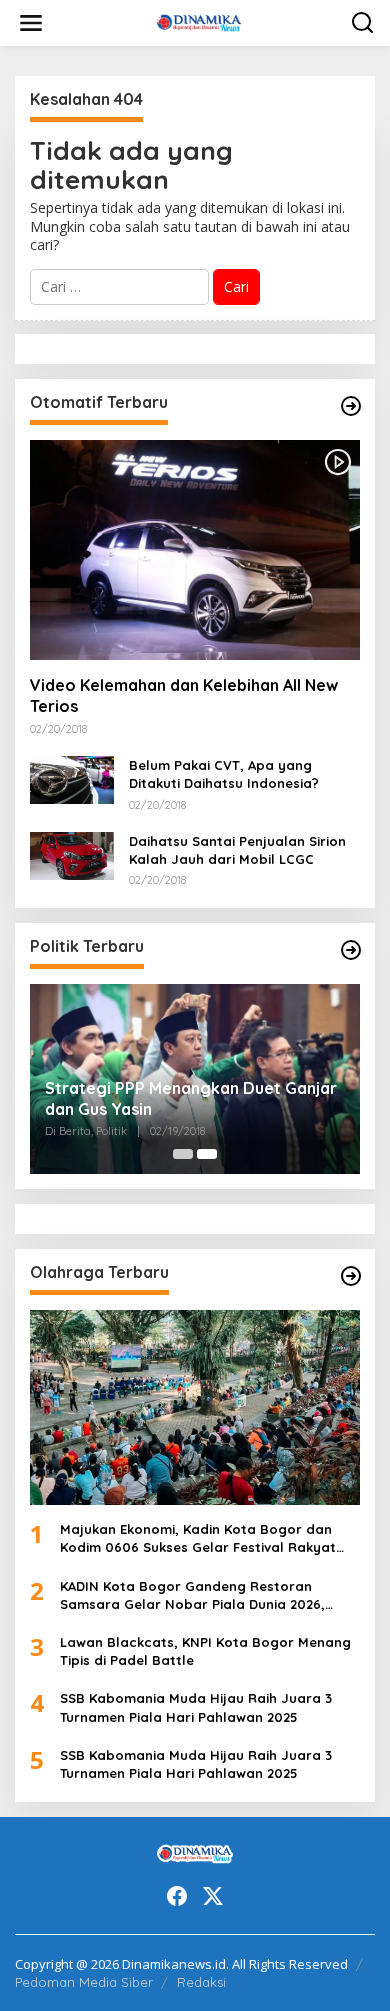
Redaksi (201, 1982)
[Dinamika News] (199, 21)
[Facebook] (177, 1896)
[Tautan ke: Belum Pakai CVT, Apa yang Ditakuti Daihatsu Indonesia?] (72, 778)
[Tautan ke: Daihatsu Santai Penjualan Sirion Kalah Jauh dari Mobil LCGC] (72, 854)
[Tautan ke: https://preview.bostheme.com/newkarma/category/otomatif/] (351, 406)
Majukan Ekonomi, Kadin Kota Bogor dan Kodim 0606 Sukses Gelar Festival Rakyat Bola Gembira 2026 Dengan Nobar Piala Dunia (198, 1538)
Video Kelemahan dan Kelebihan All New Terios (184, 695)
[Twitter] (213, 1896)
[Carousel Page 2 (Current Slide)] (207, 1154)
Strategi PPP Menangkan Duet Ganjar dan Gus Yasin (191, 1098)
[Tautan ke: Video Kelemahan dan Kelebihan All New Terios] (195, 550)
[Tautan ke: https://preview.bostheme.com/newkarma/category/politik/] (351, 950)
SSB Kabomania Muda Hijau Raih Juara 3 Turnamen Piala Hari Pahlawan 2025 (196, 1707)
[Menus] (31, 23)
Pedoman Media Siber (84, 1982)
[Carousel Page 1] (183, 1154)
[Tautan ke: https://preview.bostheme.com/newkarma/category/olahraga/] (351, 1276)
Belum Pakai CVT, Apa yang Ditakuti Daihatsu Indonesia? (224, 774)
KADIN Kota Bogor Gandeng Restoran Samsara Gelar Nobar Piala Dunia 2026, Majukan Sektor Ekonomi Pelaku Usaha (192, 1595)
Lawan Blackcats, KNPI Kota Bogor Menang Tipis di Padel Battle (205, 1651)
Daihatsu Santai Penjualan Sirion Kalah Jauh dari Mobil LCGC (237, 850)
